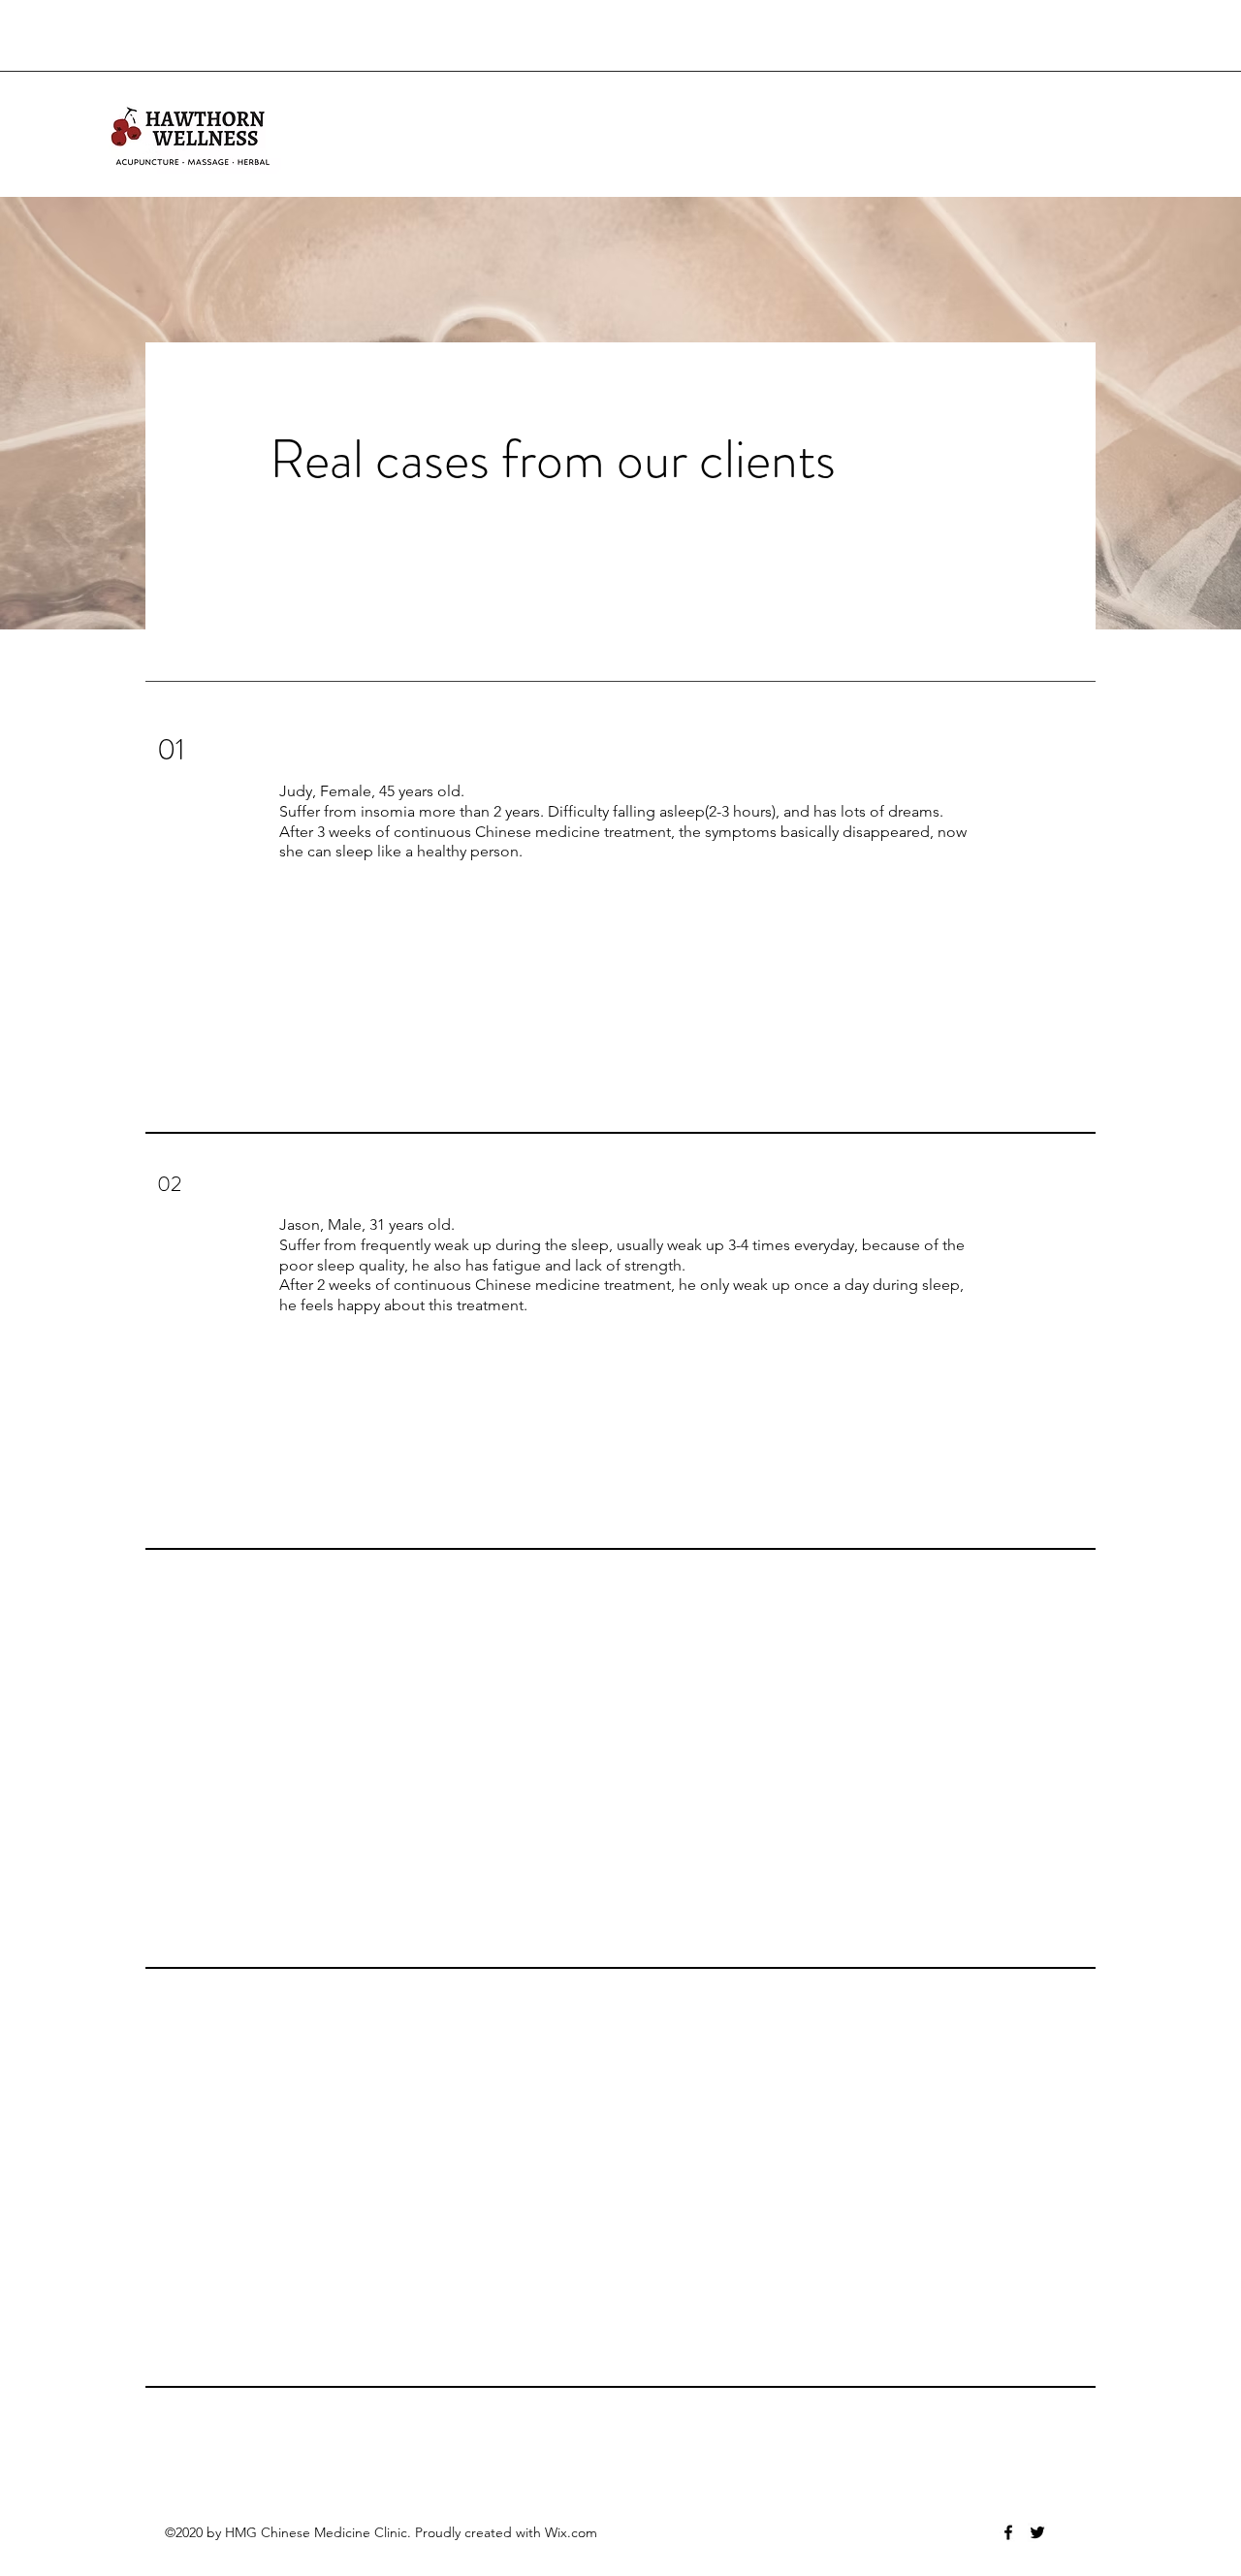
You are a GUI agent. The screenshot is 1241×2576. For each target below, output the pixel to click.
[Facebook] (1008, 2532)
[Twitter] (1037, 2532)
